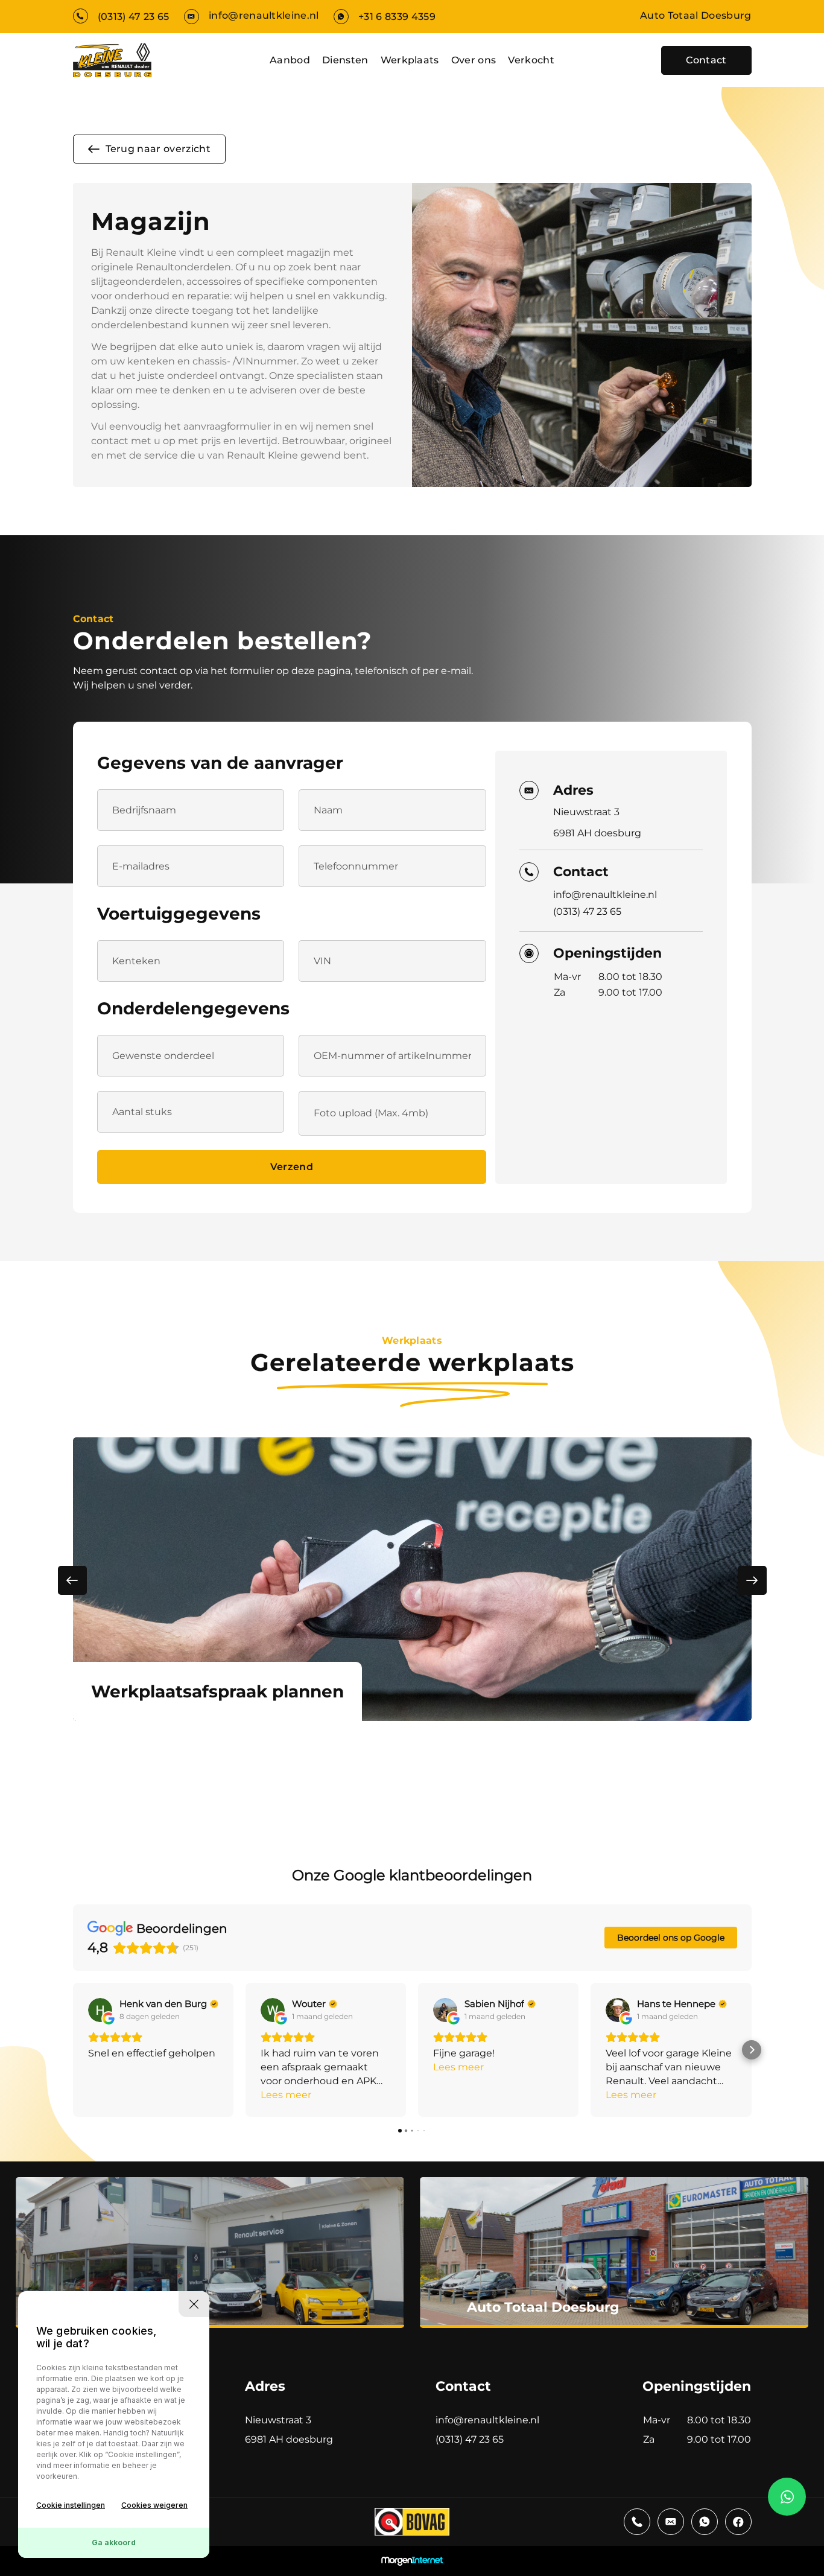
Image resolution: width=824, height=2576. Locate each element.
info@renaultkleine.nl (264, 15)
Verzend (292, 1167)
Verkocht (531, 60)
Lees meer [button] (286, 2095)
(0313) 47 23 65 (134, 17)
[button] (73, 2050)
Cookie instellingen (71, 2505)
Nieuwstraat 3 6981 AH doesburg (597, 822)
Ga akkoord (114, 2543)
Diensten (345, 60)
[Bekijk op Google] (100, 2010)
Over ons (474, 60)
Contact (706, 60)
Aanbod (290, 60)
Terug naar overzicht (158, 149)
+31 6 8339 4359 (397, 17)
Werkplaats (410, 60)
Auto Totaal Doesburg (696, 15)
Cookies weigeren (154, 2505)
